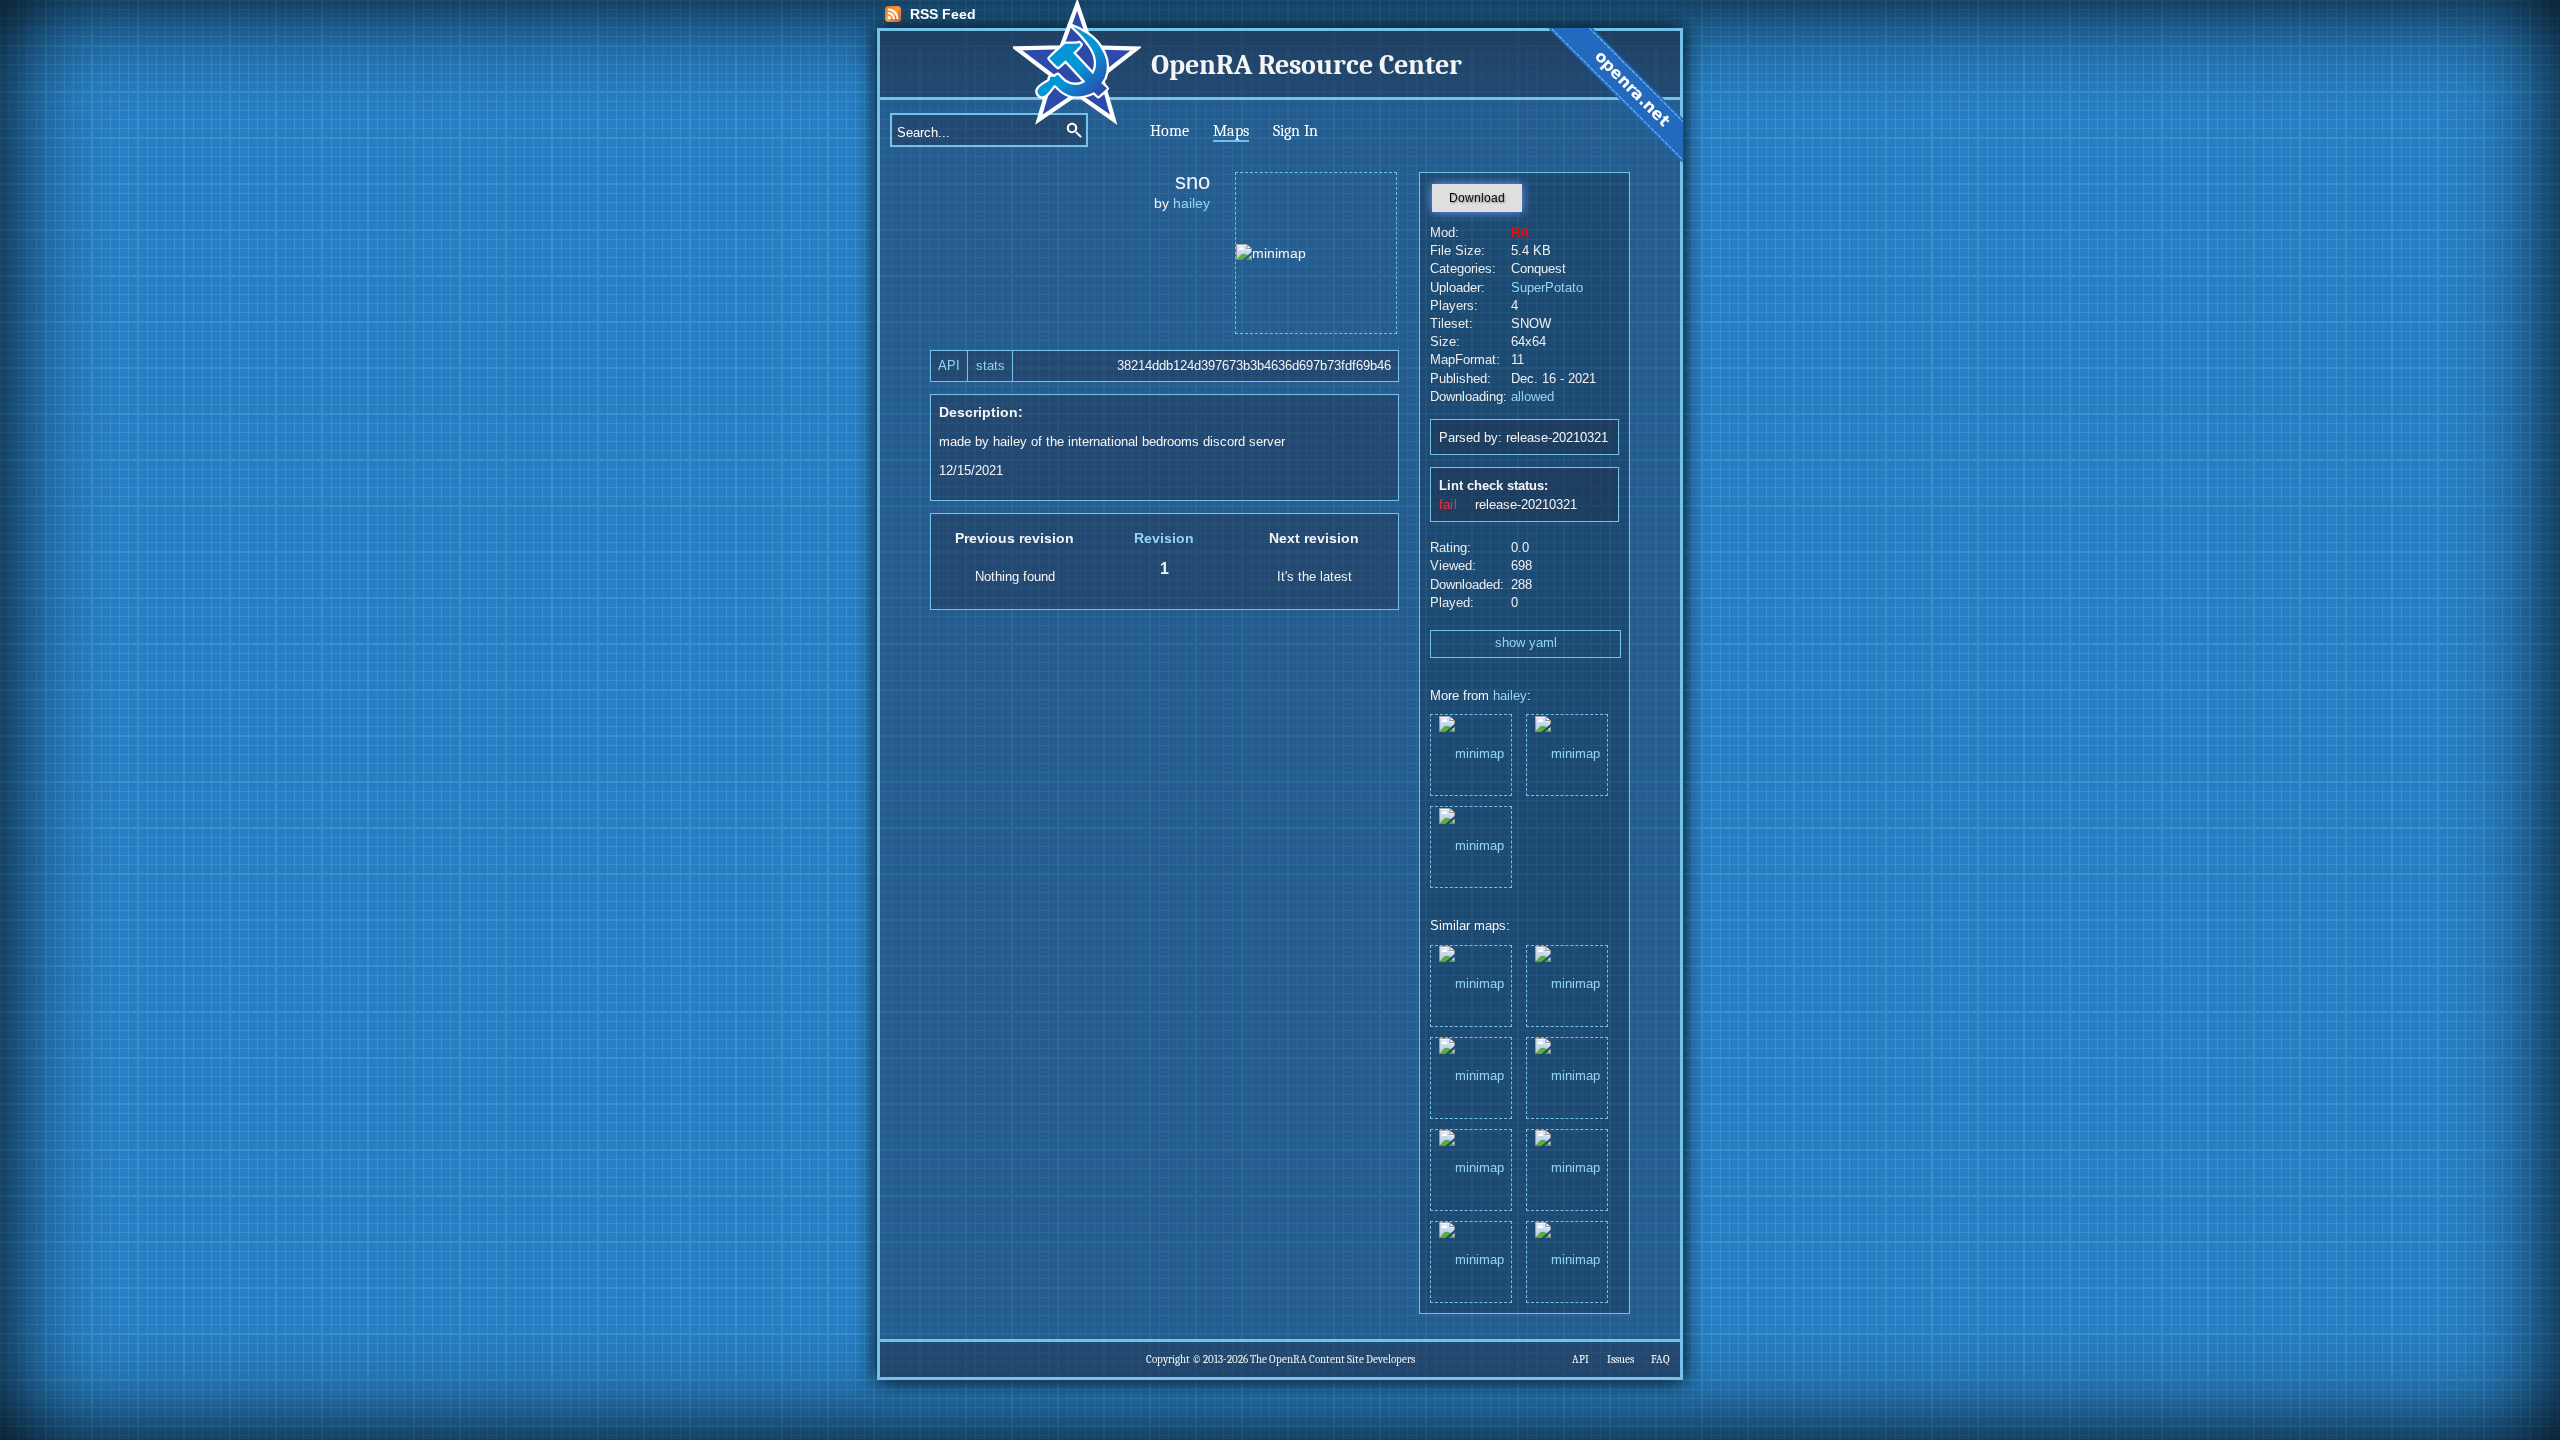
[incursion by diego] (1471, 1076)
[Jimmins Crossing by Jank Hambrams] (1567, 984)
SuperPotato (1547, 288)
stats (990, 366)
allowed (1532, 397)
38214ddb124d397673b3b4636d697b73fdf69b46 (1254, 366)
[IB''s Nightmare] (1471, 753)
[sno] (1567, 753)
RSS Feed (943, 14)
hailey (1191, 203)
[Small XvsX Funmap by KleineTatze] (1471, 1260)
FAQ (1660, 1359)
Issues (1620, 1359)
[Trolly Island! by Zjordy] (1567, 1260)
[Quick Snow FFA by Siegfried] (1567, 1168)
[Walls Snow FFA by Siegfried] (1567, 1076)
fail (1448, 505)
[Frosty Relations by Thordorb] (1471, 984)
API (949, 366)
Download (1477, 198)
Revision (1164, 538)
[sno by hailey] (1471, 1168)
